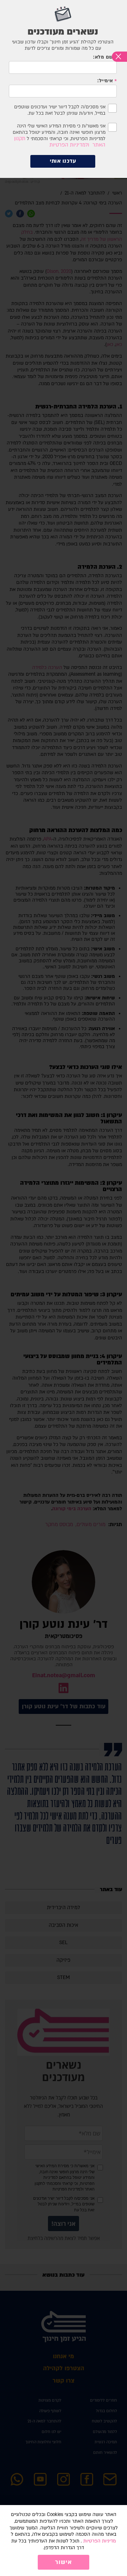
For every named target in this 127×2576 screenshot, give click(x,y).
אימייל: (105, 81)
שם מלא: (103, 57)
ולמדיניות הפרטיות (69, 145)
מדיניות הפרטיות (99, 2541)
